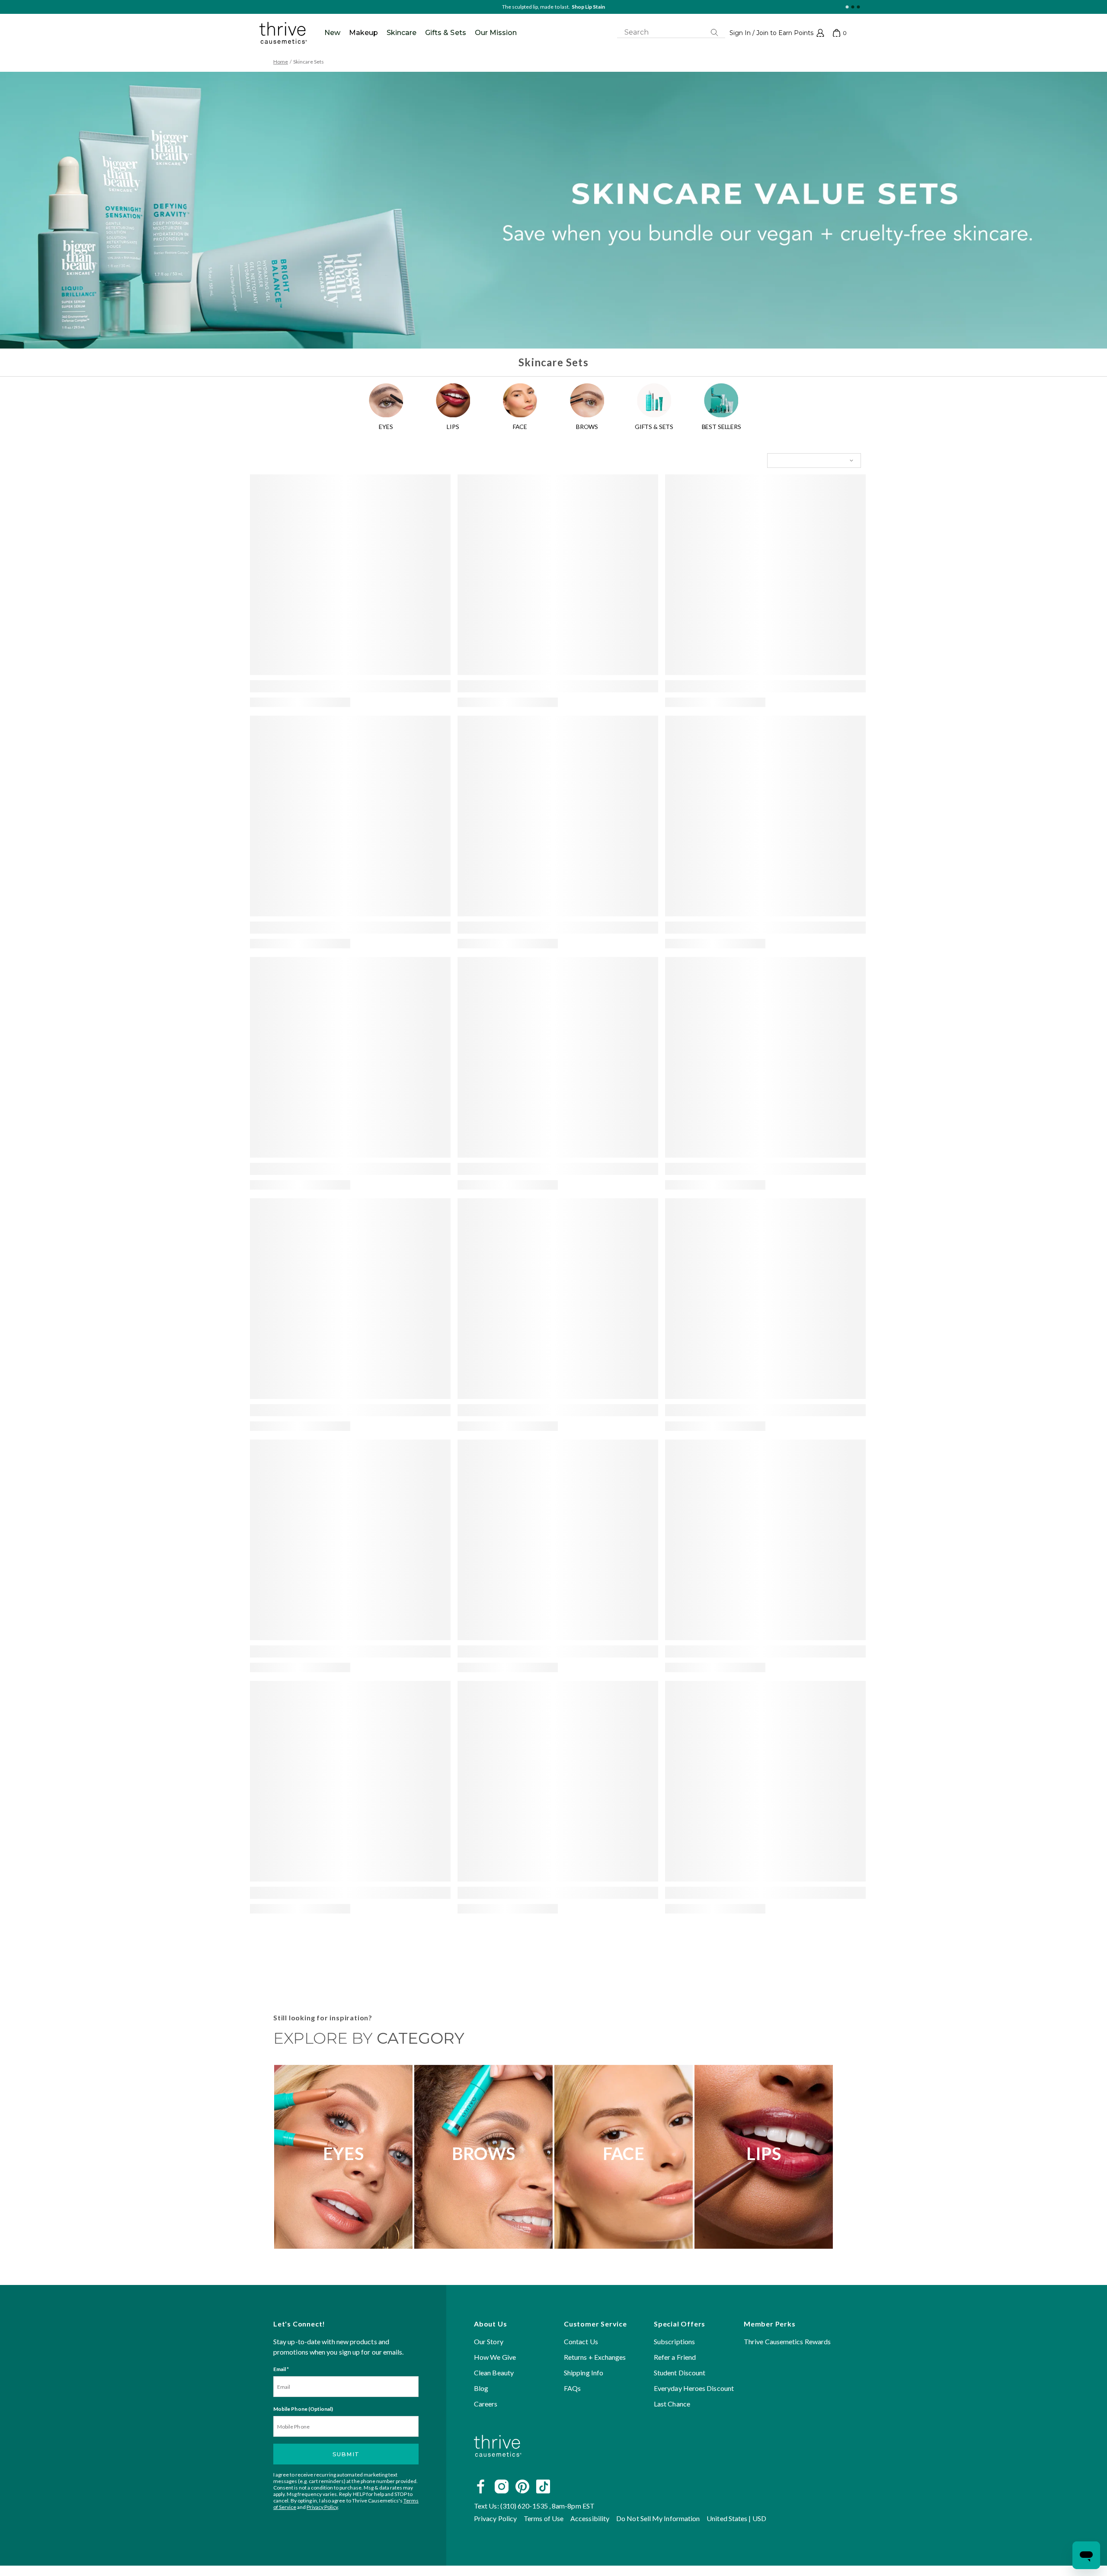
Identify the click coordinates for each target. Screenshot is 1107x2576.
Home (281, 62)
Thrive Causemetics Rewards (787, 2341)
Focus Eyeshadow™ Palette (573, 7)
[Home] (498, 2467)
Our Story (489, 2341)
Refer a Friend (675, 2357)
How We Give (495, 2357)
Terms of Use (544, 2518)
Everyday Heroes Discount (694, 2388)
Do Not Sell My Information (658, 2518)
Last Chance (672, 2404)
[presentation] (350, 575)
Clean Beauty (494, 2373)
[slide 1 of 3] (847, 7)
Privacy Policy (322, 2507)
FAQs (572, 2388)
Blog (481, 2388)
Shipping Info (584, 2373)
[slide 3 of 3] (858, 7)
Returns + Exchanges (595, 2357)
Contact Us (581, 2341)
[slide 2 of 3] (853, 7)
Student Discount (680, 2373)
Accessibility (590, 2518)
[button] (777, 33)
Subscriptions (674, 2341)
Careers (486, 2404)
